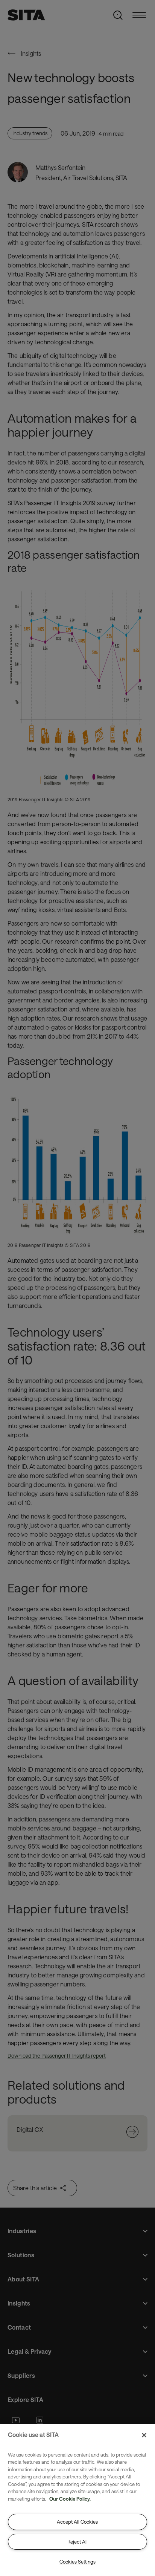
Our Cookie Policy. (70, 2499)
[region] (77, 2500)
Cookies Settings (77, 2562)
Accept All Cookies (77, 2522)
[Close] (144, 2435)
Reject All (77, 2542)
